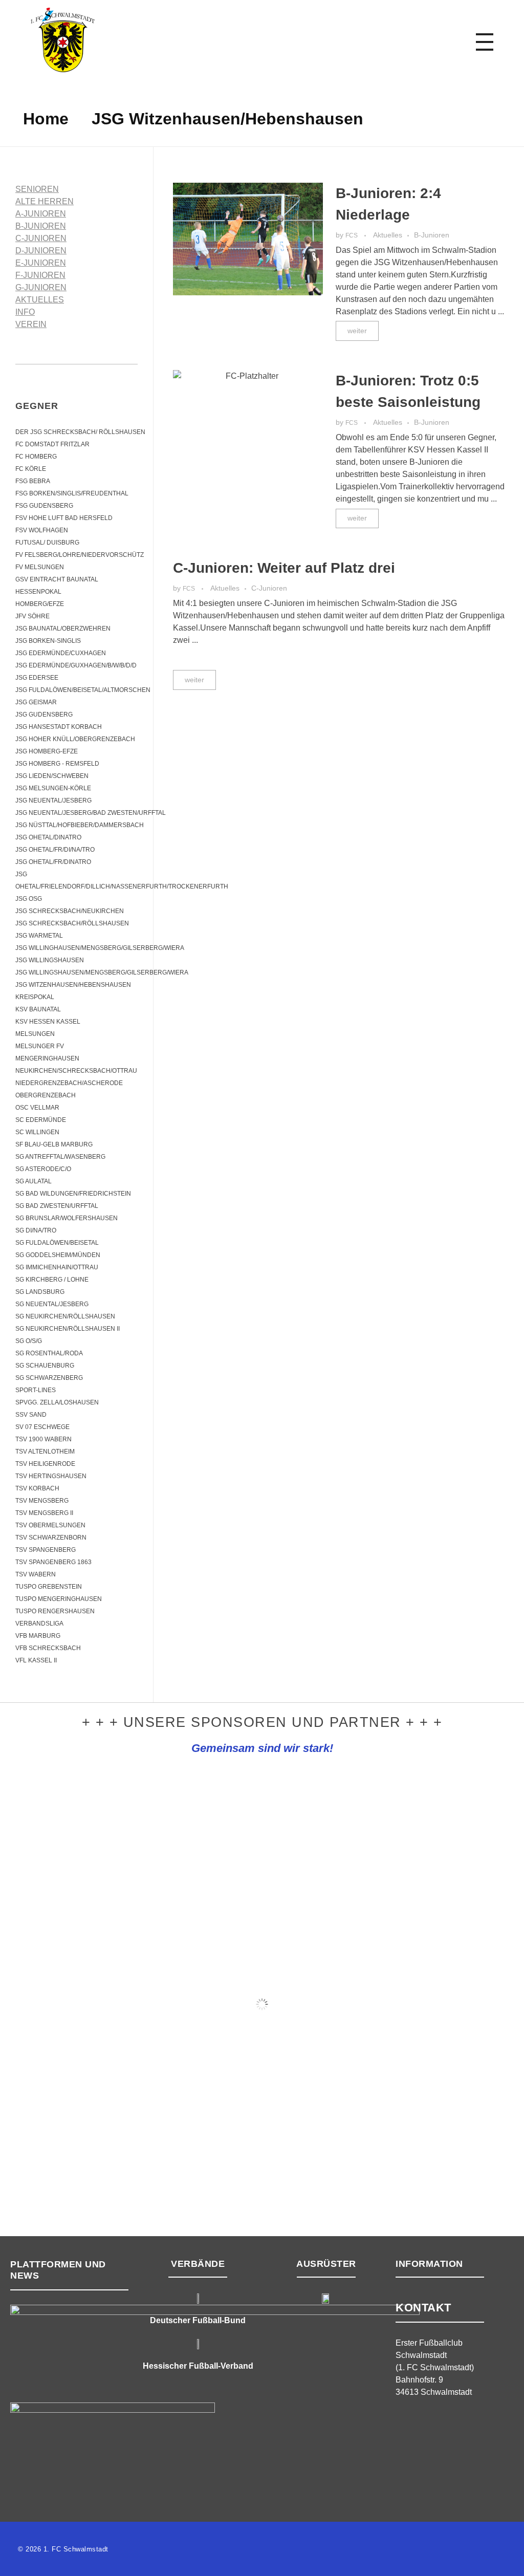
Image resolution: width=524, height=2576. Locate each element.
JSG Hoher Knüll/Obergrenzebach (75, 739)
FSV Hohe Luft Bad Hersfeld (64, 518)
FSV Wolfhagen (42, 530)
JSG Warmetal (39, 936)
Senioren (37, 189)
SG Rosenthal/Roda (49, 1353)
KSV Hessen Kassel (48, 1022)
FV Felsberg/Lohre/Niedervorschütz (80, 555)
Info (25, 312)
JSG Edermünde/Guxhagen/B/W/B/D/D (76, 665)
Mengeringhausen (47, 1058)
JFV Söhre (32, 616)
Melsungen (35, 1034)
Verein (31, 324)
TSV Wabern (36, 1574)
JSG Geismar (36, 702)
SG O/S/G (29, 1341)
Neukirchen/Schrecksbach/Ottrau (76, 1071)
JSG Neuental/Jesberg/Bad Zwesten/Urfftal (91, 813)
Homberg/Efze (40, 604)
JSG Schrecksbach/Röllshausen (72, 923)
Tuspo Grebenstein (49, 1587)
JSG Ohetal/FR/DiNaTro (53, 862)
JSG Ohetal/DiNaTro (48, 837)
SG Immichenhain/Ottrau (57, 1267)
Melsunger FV (40, 1046)
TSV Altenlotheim (45, 1452)
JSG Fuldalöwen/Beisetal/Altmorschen (83, 690)
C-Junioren (269, 588)
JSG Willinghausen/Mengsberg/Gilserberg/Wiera (100, 948)
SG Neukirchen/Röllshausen (65, 1316)
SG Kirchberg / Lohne (52, 1280)
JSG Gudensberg (44, 715)
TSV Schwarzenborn (51, 1538)
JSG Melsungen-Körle (53, 788)
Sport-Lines (36, 1390)
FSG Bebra (33, 481)
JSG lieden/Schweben (52, 776)
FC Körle (31, 469)
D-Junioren (41, 251)
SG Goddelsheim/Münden (58, 1255)
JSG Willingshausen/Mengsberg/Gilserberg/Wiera (102, 972)
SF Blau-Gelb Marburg (54, 1144)
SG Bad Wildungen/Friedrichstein (73, 1194)
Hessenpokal (38, 592)
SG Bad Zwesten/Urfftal (57, 1206)
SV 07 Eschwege (42, 1427)
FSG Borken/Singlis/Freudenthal (72, 493)
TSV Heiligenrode (45, 1464)
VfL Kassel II (36, 1660)
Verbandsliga (39, 1623)
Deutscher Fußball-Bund (198, 2320)
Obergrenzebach (46, 1095)
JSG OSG (29, 899)
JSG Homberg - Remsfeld (57, 764)
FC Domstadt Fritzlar (52, 444)
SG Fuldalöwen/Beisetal (57, 1243)
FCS (352, 235)
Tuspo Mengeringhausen (59, 1599)
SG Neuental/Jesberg (52, 1304)
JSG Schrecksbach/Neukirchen (70, 911)
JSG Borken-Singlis (48, 641)
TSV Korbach (37, 1488)
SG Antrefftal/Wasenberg (60, 1157)
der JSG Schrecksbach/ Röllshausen (80, 432)
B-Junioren (432, 235)
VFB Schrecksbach (48, 1648)
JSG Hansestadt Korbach (59, 727)
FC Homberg (36, 457)
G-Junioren (41, 287)
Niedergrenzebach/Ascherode (69, 1083)
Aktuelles (388, 235)
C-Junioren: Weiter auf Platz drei (284, 568)
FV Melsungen (40, 567)
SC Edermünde (41, 1120)
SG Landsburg (40, 1292)
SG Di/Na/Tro (36, 1230)
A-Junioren (41, 214)
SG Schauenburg (45, 1366)
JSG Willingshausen (50, 960)
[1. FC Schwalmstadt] (95, 40)
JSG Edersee (37, 678)
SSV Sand (31, 1415)
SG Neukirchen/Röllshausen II (68, 1329)
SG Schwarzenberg (49, 1378)
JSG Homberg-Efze (47, 751)
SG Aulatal (34, 1181)
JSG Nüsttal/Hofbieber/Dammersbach (80, 825)
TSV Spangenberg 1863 (53, 1562)
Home (46, 119)
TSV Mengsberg (42, 1501)
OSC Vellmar (37, 1108)
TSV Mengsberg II (44, 1513)
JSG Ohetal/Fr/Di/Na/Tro (55, 850)
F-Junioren (40, 275)
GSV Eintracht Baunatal (57, 579)
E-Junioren (41, 263)
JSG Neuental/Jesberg (53, 800)
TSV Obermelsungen (50, 1525)
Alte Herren (45, 201)
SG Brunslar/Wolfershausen (67, 1218)
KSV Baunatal (38, 1009)
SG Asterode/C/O (43, 1169)
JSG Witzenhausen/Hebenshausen (73, 985)
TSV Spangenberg (46, 1550)
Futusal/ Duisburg (47, 543)
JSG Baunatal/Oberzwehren (63, 629)
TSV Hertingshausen (51, 1476)
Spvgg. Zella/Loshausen (57, 1402)
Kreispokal (35, 997)
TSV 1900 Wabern (43, 1439)
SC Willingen (37, 1132)
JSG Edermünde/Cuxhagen (61, 653)
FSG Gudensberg (44, 506)
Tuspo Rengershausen (55, 1611)
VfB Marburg (38, 1636)
